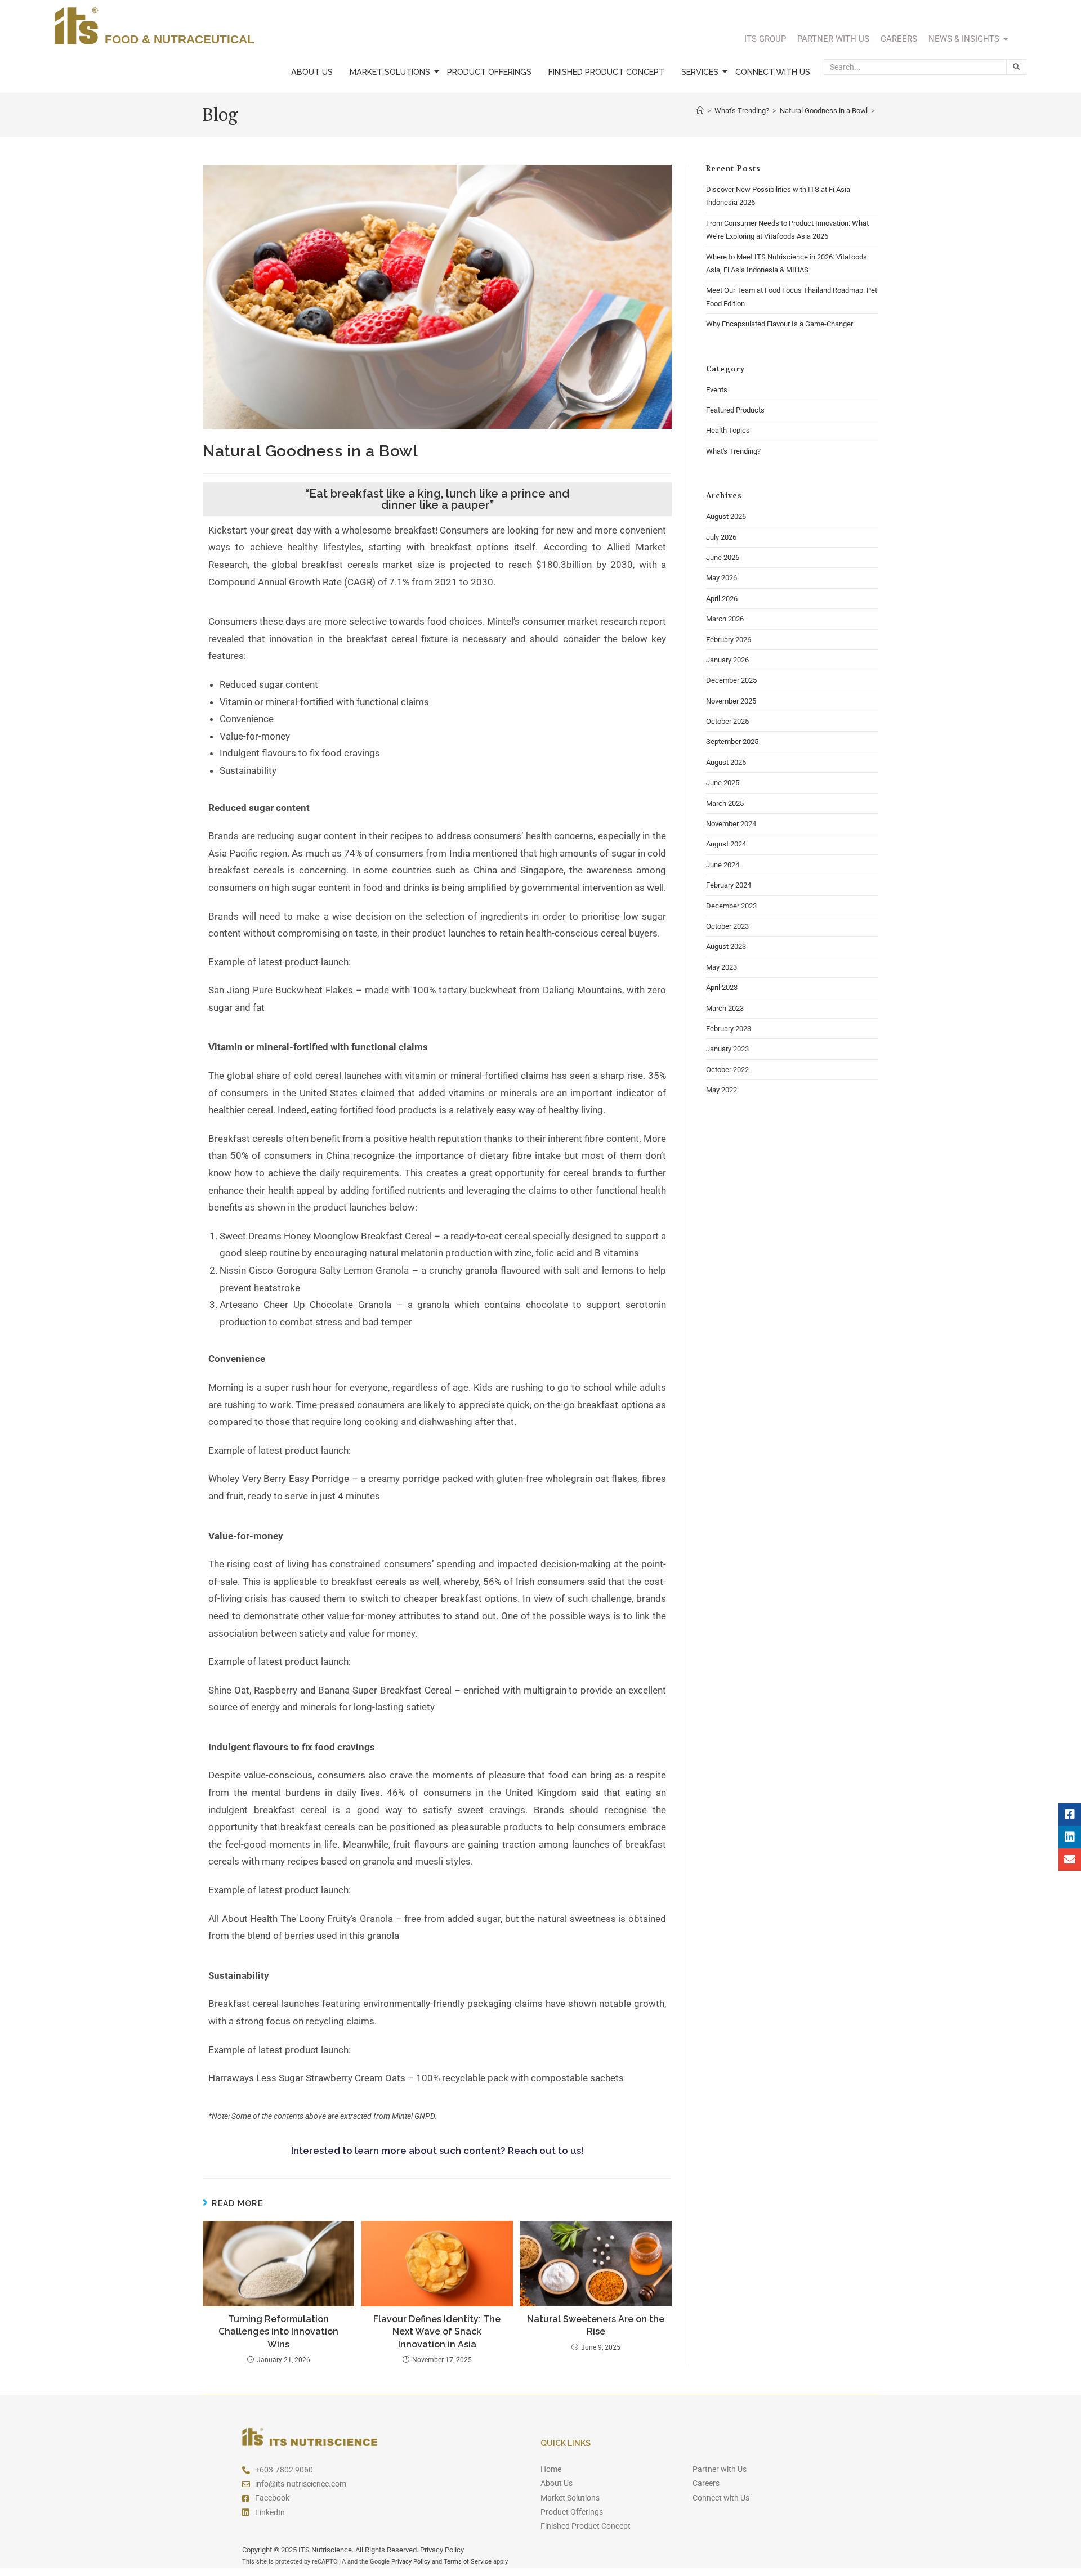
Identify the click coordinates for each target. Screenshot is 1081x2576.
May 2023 (722, 967)
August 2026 (726, 516)
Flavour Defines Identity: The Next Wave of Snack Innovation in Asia (437, 2332)
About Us (312, 72)
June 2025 (723, 783)
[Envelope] (1070, 1860)
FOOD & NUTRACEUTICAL (180, 39)
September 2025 (732, 742)
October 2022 (727, 1070)
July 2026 (721, 537)
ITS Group (765, 39)
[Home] (700, 111)
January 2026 (727, 660)
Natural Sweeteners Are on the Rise (596, 2325)
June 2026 (723, 557)
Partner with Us (833, 39)
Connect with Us (773, 72)
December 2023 (731, 906)
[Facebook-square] (1070, 1815)
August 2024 (726, 844)
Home (551, 2469)
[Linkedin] (1070, 1837)
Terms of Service (468, 2562)
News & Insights (964, 39)
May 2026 (722, 578)
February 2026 (729, 640)
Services (700, 72)
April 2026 (722, 599)
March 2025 (725, 803)
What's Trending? (733, 451)
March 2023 (725, 1008)
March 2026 (725, 619)
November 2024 (731, 824)
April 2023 (722, 987)
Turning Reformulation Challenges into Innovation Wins (278, 2332)
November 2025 (731, 701)
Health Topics (728, 430)
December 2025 (731, 680)
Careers (899, 39)
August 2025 (726, 762)
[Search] (1017, 67)
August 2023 (726, 946)
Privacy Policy (411, 2562)
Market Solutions (390, 72)
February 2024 (729, 885)
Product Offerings (489, 72)
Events (717, 390)
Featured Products (735, 410)
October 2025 (727, 721)
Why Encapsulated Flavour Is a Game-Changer (780, 324)
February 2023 (729, 1029)
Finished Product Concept (606, 72)
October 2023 (727, 926)
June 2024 (723, 865)
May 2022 (722, 1090)
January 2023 (727, 1049)
